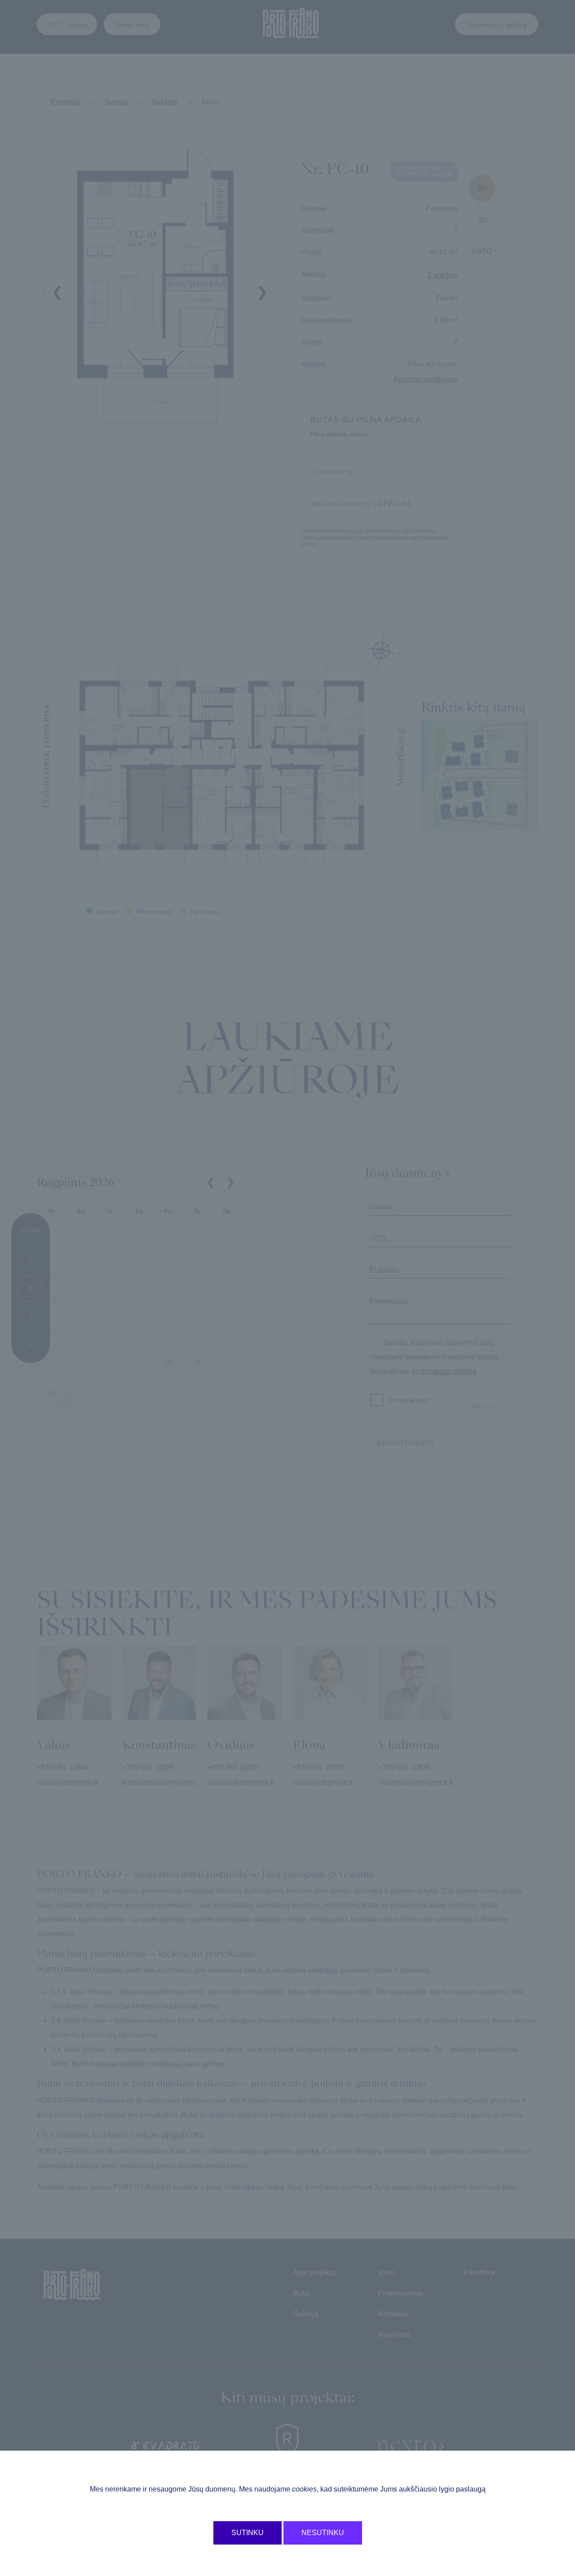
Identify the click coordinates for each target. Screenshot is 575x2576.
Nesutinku (323, 2533)
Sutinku (248, 2533)
